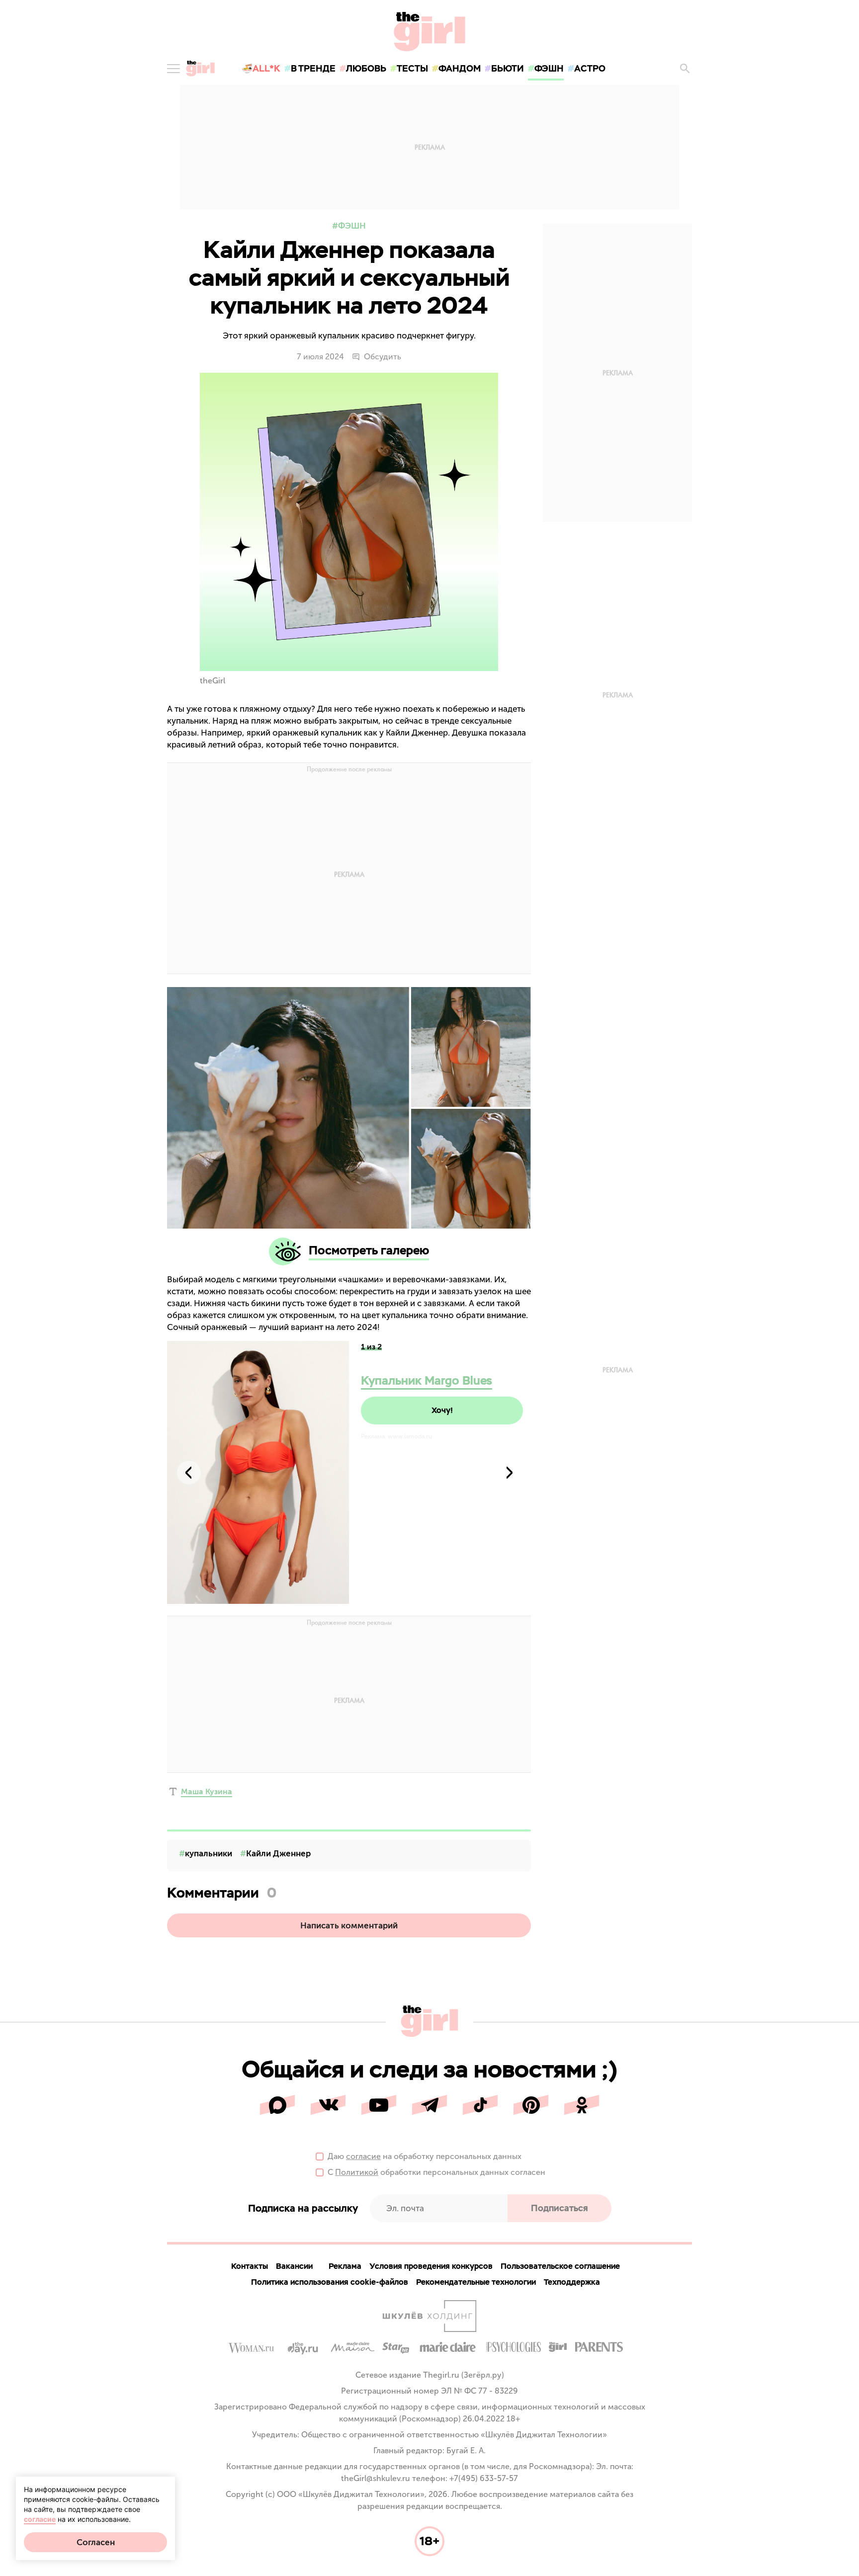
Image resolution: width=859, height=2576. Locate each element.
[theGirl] (200, 69)
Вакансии (294, 2266)
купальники (209, 1853)
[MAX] (277, 2105)
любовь (366, 68)
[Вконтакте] (328, 2105)
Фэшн (352, 226)
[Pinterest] (531, 2105)
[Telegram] (429, 2105)
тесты (412, 68)
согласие (363, 2156)
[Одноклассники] (582, 2105)
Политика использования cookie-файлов (330, 2282)
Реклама (345, 2266)
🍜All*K (261, 68)
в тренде (313, 68)
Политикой (357, 2172)
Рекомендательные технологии (476, 2282)
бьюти (508, 68)
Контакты (250, 2266)
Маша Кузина (207, 1791)
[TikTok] (480, 2105)
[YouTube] (379, 2105)
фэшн (549, 68)
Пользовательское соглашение (560, 2266)
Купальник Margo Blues (427, 1380)
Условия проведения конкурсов (431, 2266)
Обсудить (383, 357)
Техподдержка (572, 2282)
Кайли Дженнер (278, 1853)
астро (590, 68)
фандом (460, 68)
